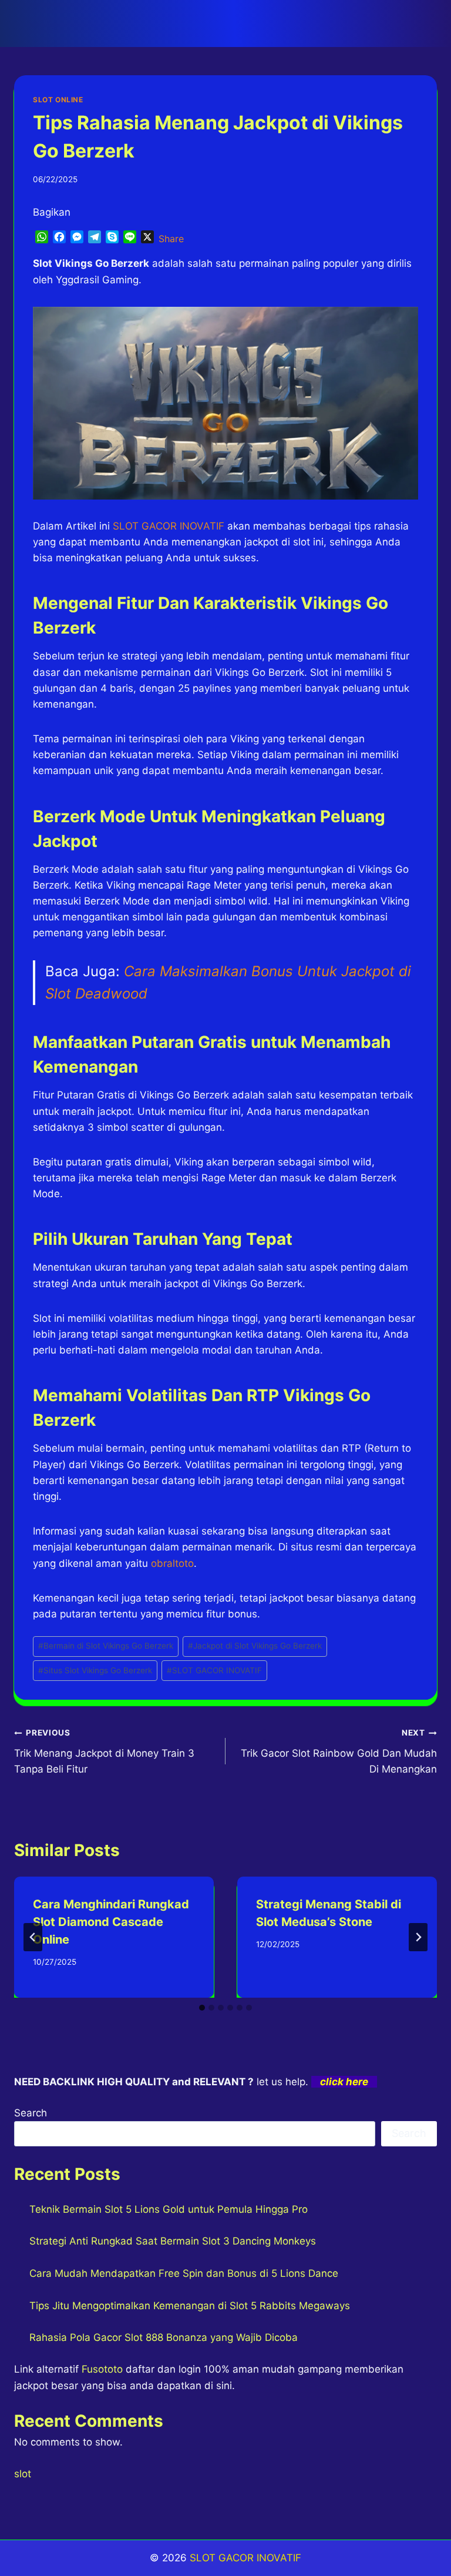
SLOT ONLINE (58, 100)
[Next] (418, 1937)
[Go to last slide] (33, 1937)
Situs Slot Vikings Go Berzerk (95, 1670)
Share (171, 239)
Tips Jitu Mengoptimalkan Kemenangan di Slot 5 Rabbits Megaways (190, 2306)
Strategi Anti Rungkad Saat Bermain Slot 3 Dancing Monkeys (173, 2241)
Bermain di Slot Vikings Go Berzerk (106, 1646)
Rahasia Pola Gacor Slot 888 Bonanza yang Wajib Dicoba (164, 2337)
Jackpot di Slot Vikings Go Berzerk (255, 1646)
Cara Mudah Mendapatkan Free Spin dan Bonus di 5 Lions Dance (184, 2273)
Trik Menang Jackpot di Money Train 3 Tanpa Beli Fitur (104, 1751)
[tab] (202, 2008)
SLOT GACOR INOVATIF (214, 1670)
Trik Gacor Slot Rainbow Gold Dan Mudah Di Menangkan (339, 1751)
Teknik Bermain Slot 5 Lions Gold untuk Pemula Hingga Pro (169, 2209)
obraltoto (172, 1563)
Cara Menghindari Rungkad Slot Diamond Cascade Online (111, 1922)
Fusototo (102, 2369)
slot (23, 2474)
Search (31, 2113)
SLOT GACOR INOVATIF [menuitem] (169, 526)
